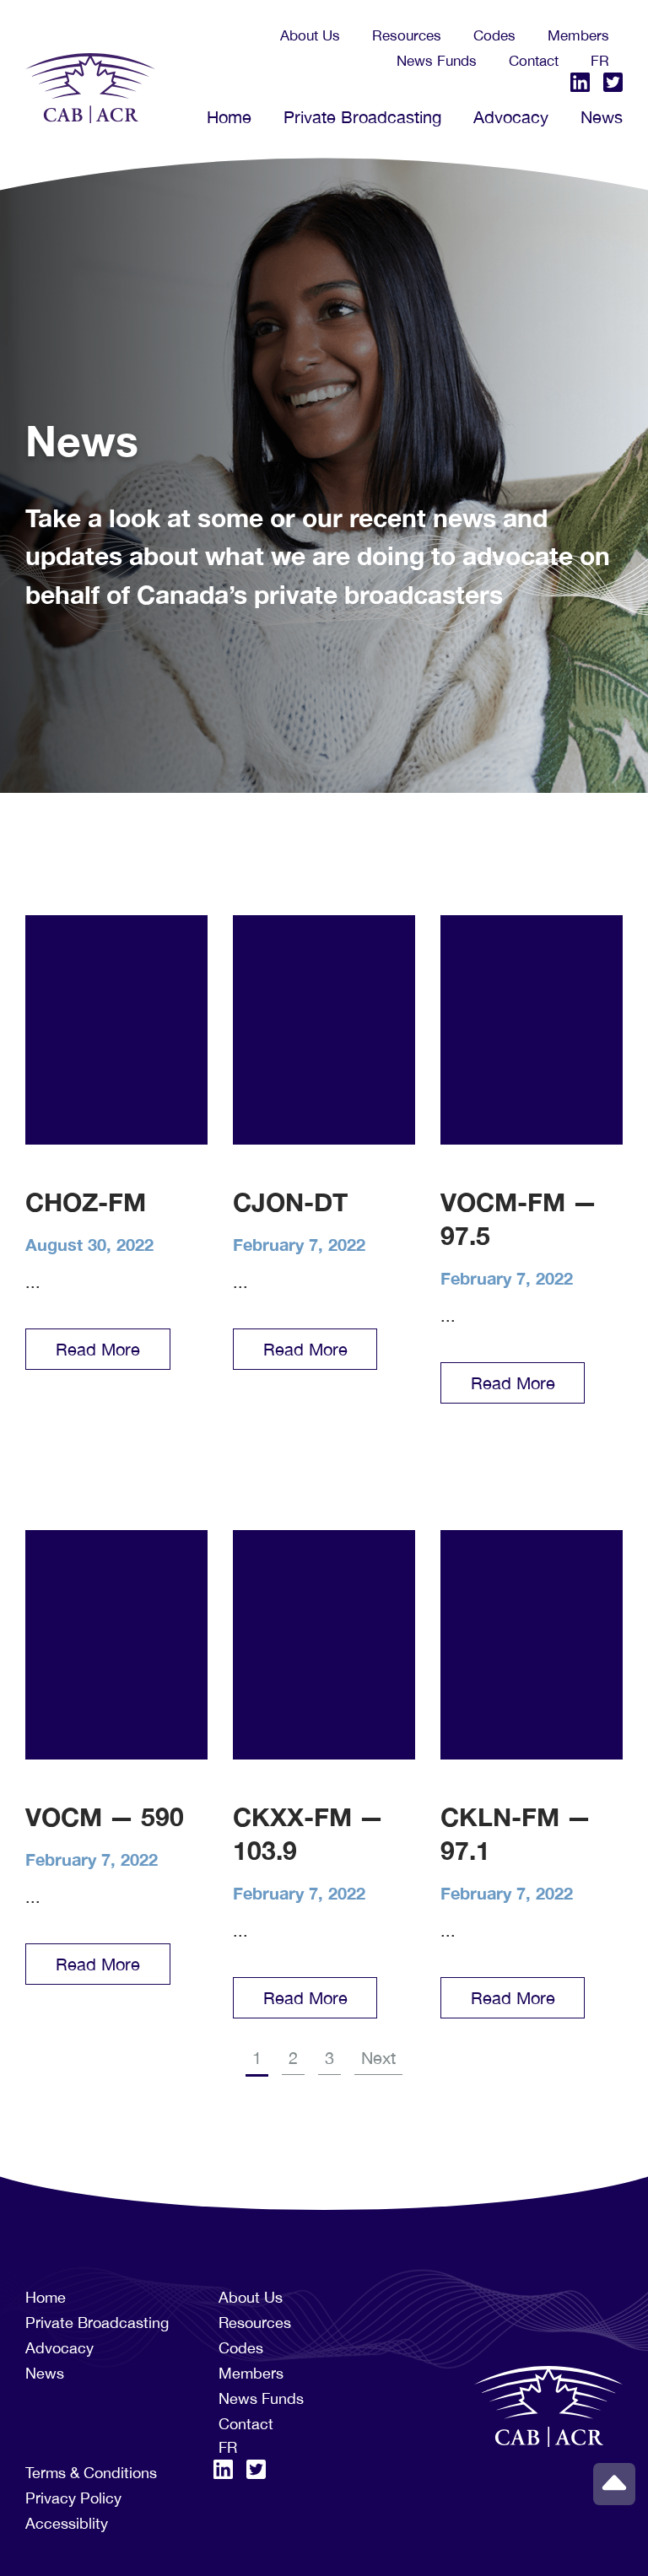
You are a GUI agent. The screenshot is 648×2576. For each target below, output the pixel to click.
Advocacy (511, 117)
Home (229, 117)
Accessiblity (67, 2523)
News (602, 117)
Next (378, 2058)
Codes (494, 35)
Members (578, 35)
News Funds (437, 61)
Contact (534, 61)
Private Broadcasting (362, 117)
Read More (98, 1349)
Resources (407, 35)
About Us (310, 35)
